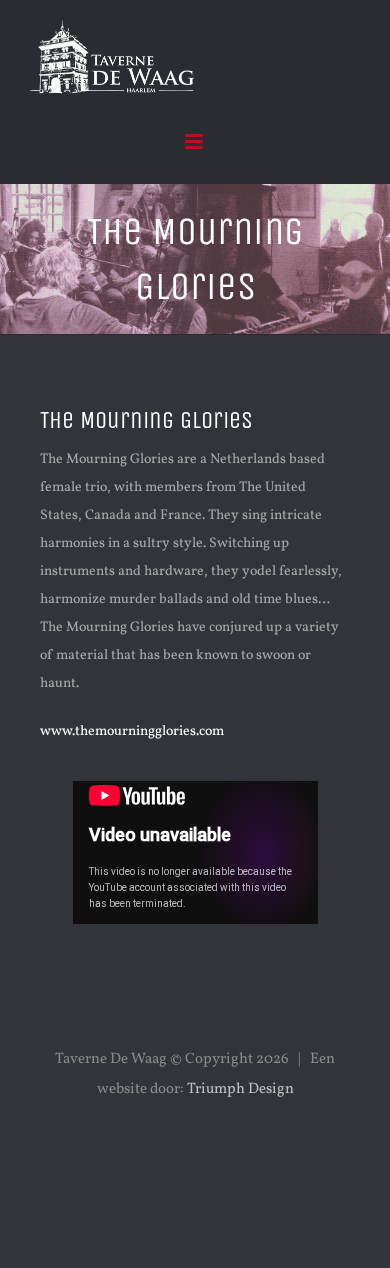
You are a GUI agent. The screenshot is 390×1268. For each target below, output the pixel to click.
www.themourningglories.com (132, 731)
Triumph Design (240, 1089)
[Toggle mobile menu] (195, 141)
